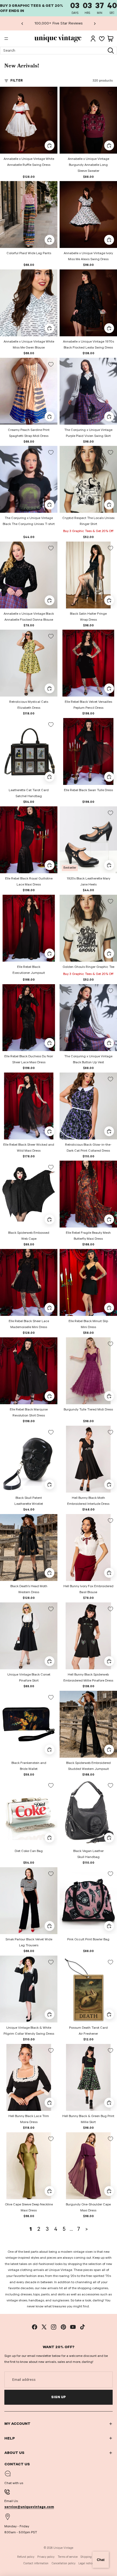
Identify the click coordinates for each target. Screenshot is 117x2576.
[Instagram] (54, 2327)
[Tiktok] (82, 2327)
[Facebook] (35, 2327)
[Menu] (6, 39)
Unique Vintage (63, 2548)
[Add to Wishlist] (51, 93)
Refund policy (26, 2557)
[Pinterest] (63, 2327)
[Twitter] (44, 2327)
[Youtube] (73, 2327)
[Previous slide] (22, 23)
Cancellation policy (64, 2563)
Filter (17, 80)
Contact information (36, 2563)
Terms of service (68, 2557)
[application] (101, 2560)
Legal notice (86, 2563)
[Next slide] (95, 23)
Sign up (59, 2397)
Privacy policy (46, 2557)
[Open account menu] (93, 39)
